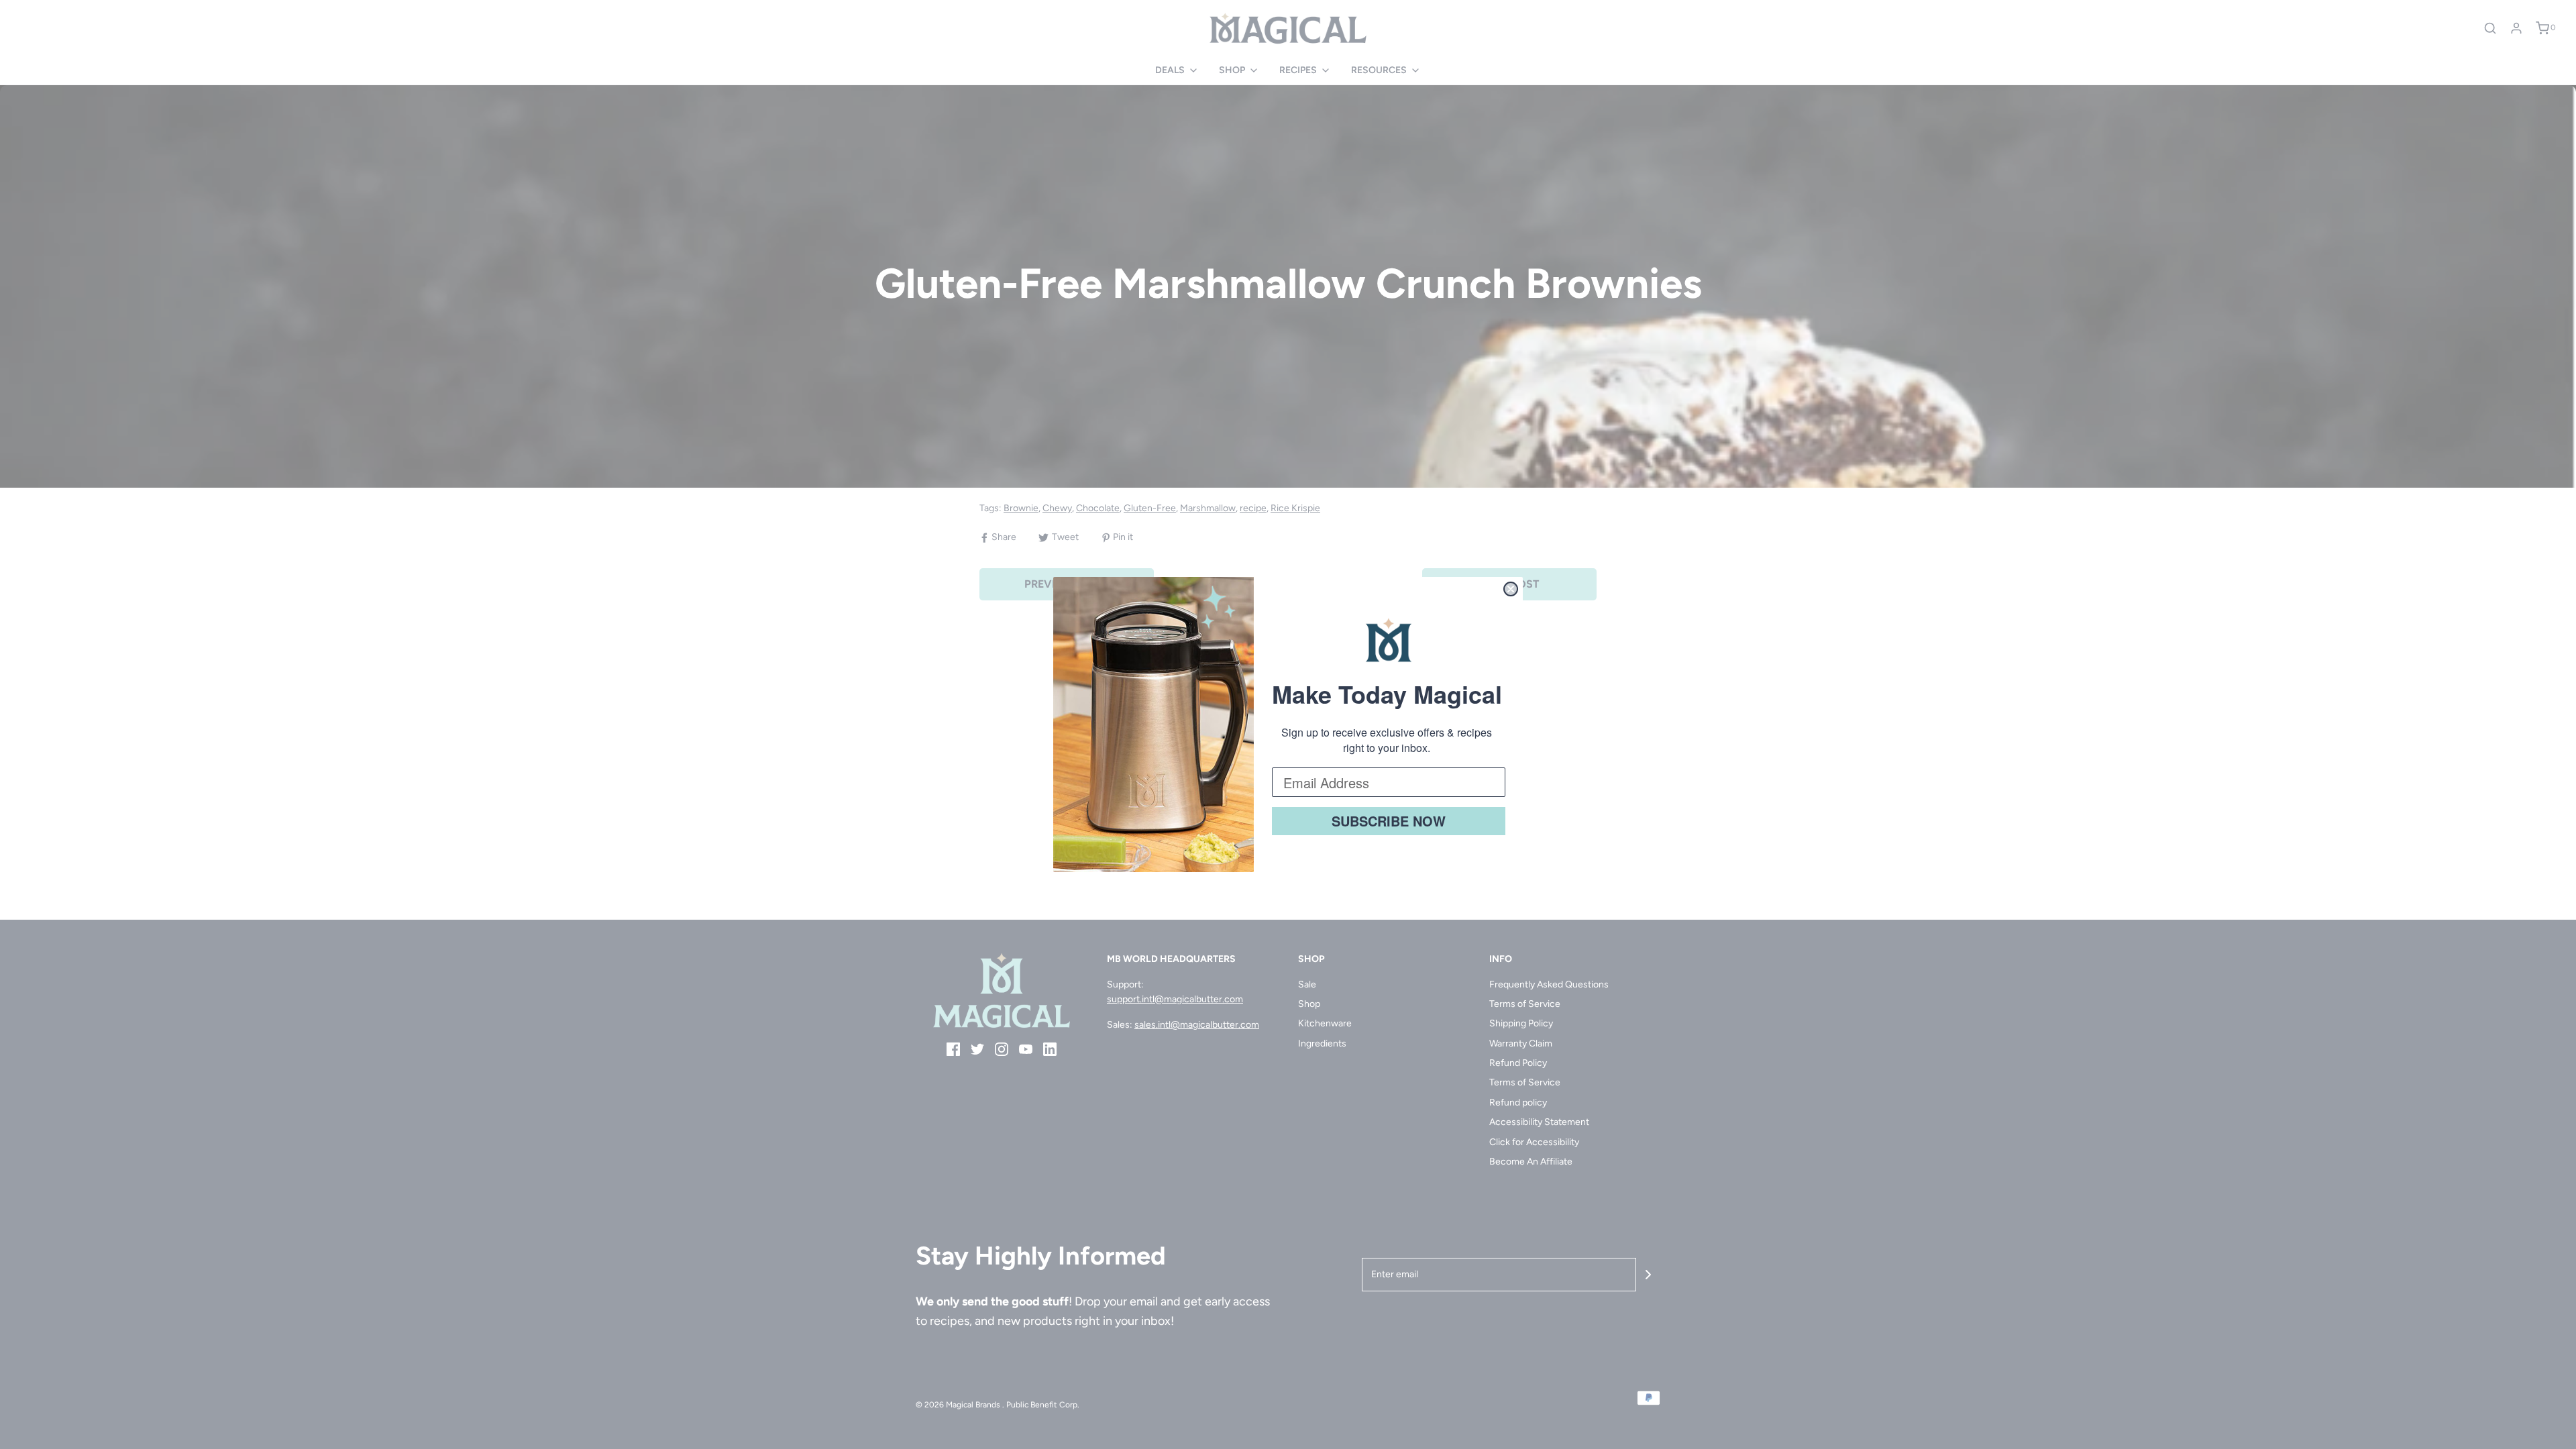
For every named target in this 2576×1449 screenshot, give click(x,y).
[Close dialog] (1511, 589)
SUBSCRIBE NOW (1389, 821)
